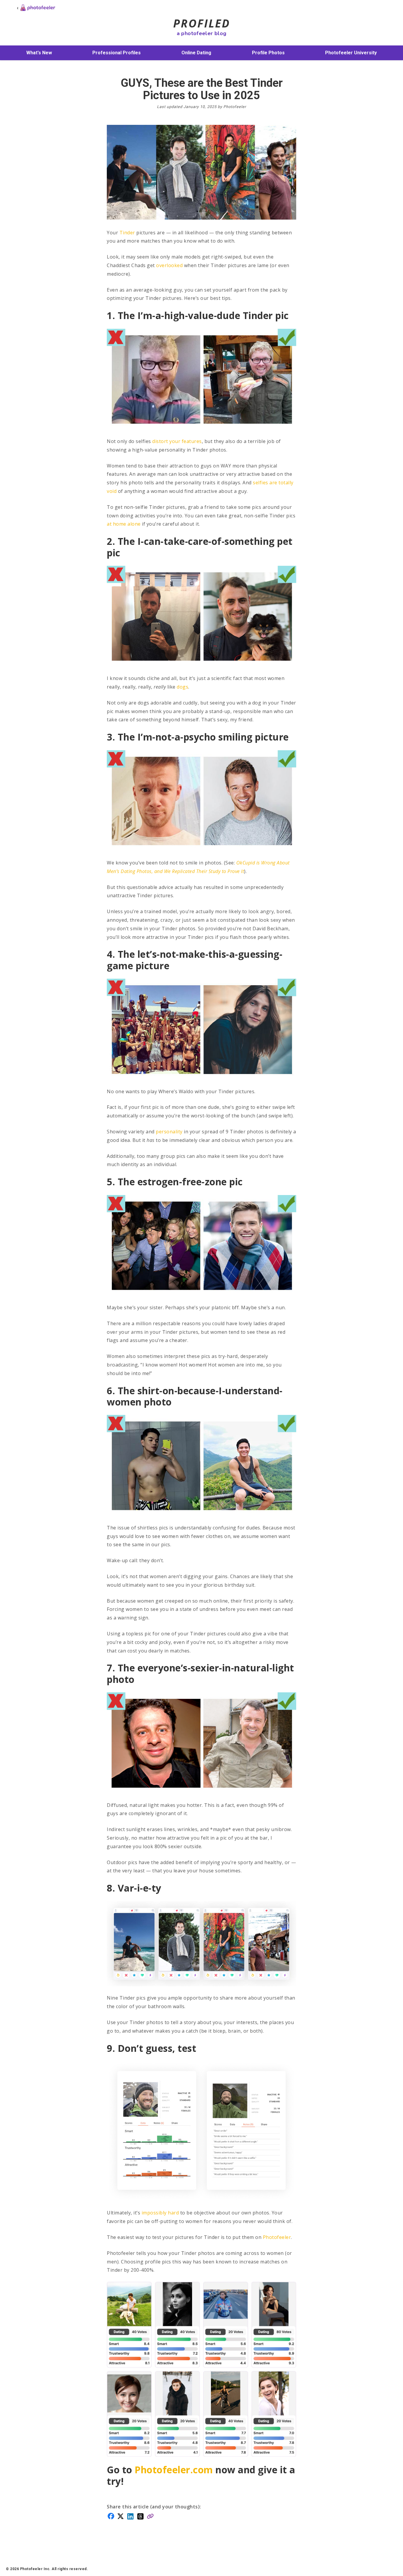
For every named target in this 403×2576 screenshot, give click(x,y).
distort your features (177, 441)
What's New (39, 53)
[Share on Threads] (140, 2516)
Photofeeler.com (174, 2470)
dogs (182, 687)
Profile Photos (268, 53)
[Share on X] (121, 2516)
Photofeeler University (351, 53)
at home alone (124, 524)
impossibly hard (160, 2213)
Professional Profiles (117, 53)
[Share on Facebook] (111, 2515)
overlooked (169, 265)
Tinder (127, 233)
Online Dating (196, 53)
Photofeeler (277, 2237)
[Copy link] (150, 2516)
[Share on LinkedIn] (130, 2516)
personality (169, 1132)
